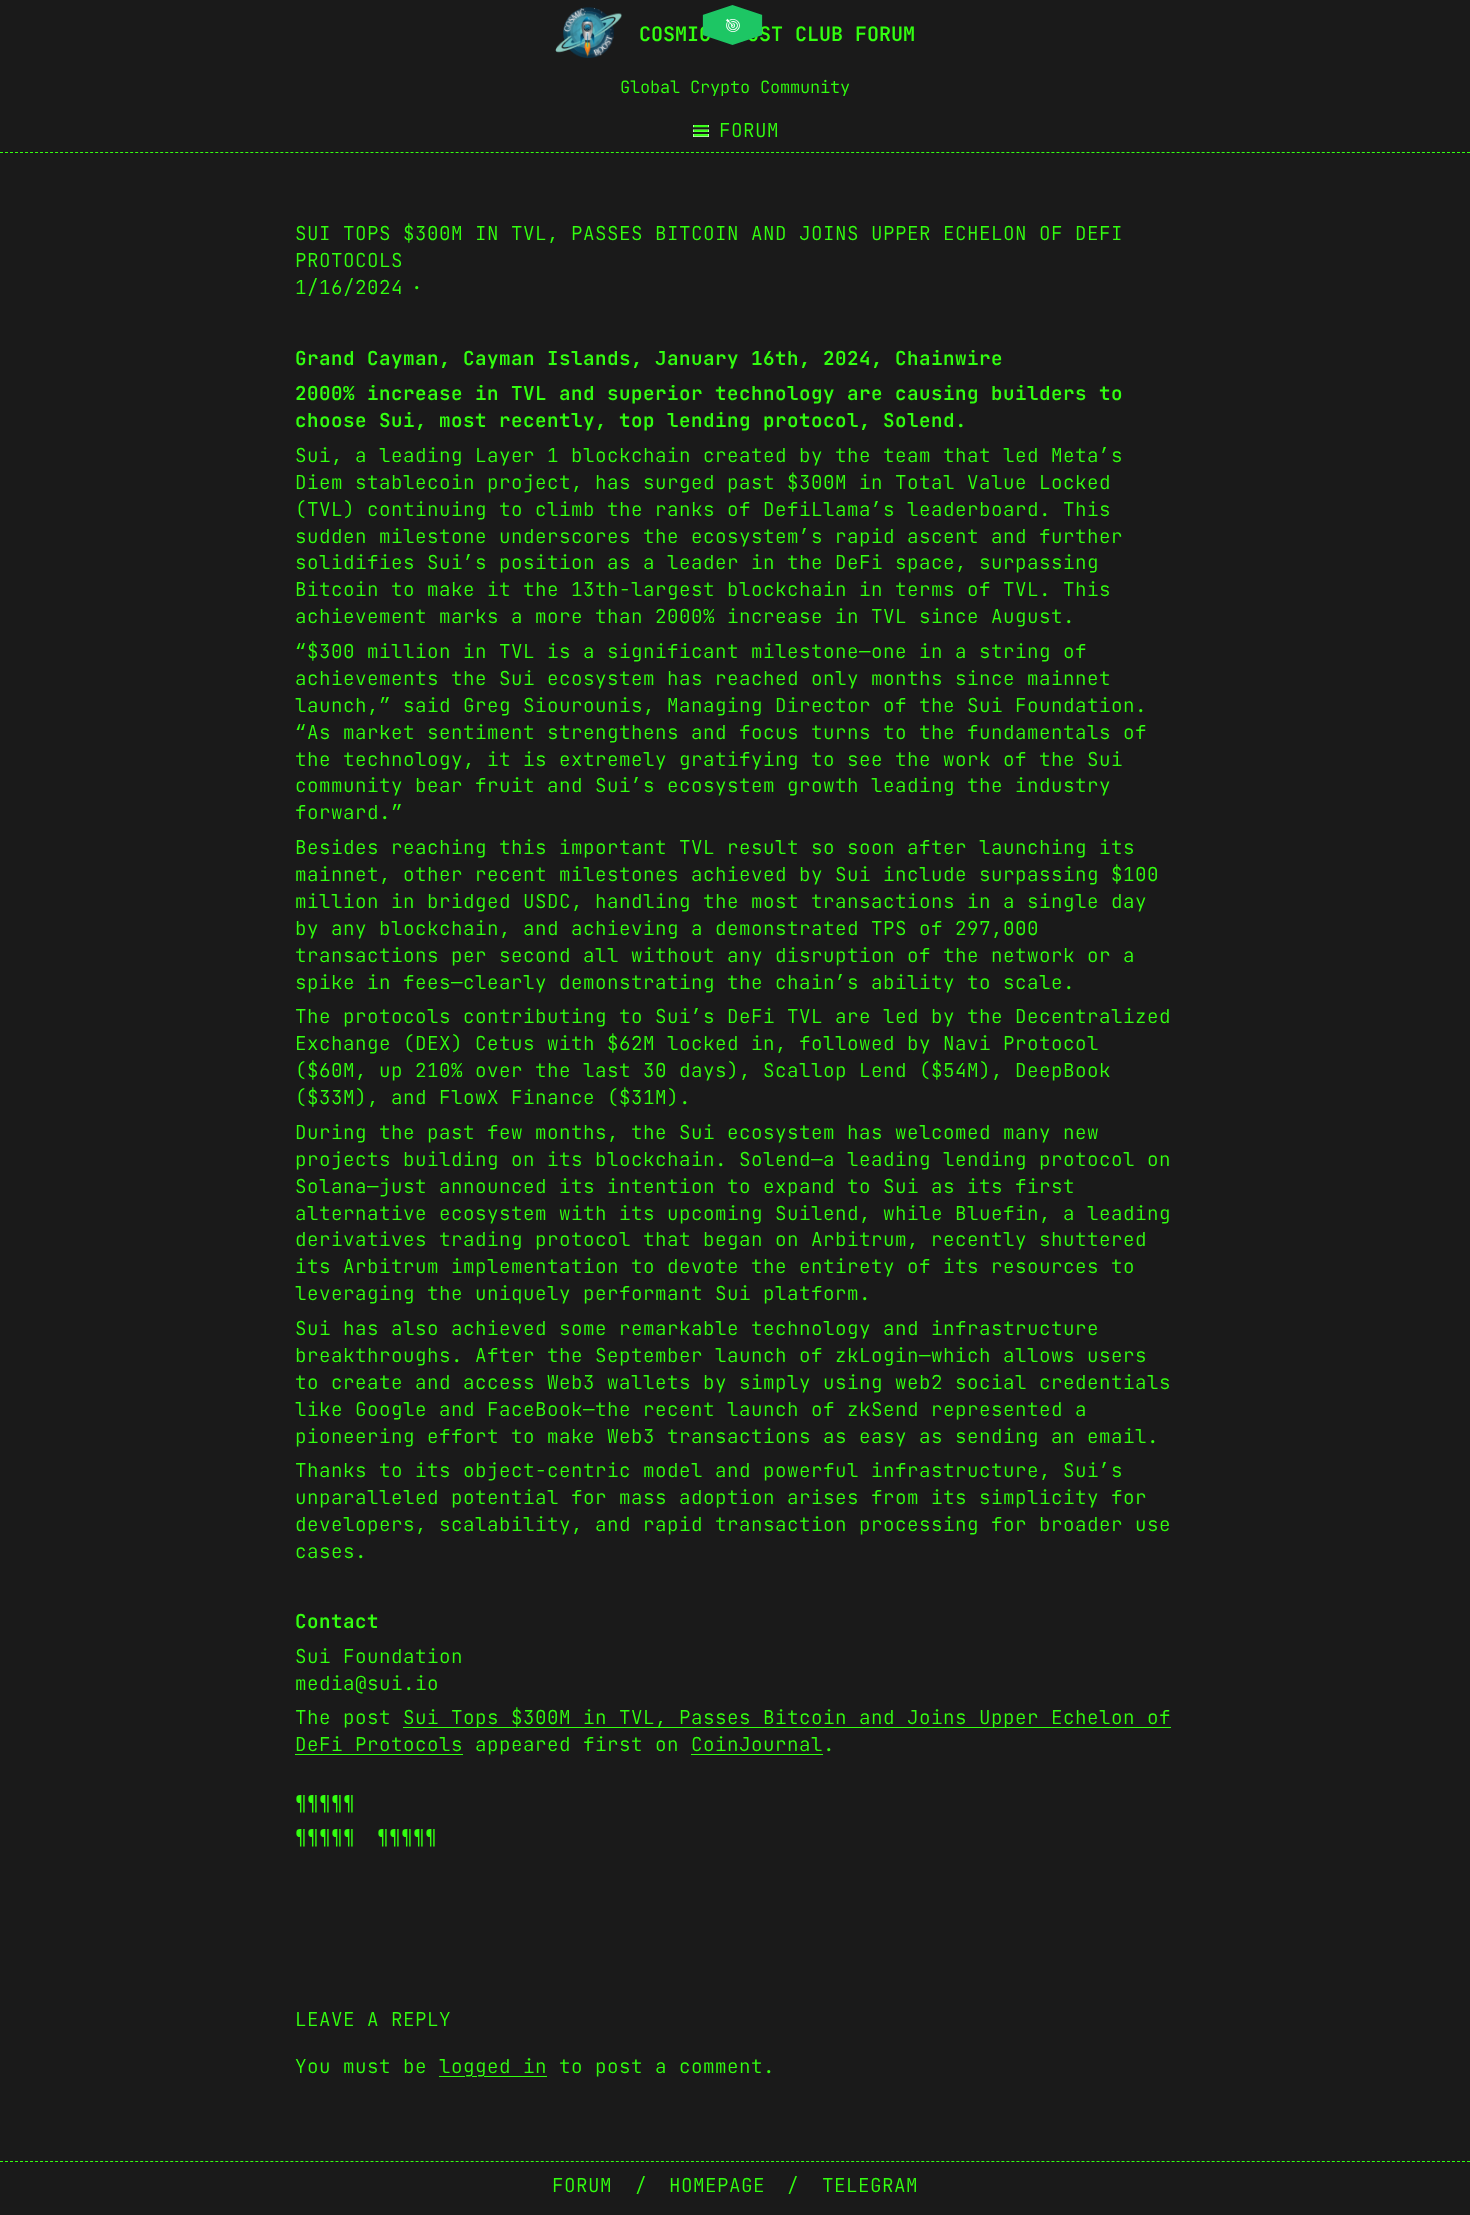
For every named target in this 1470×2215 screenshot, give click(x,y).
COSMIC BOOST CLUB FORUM (777, 34)
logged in (493, 2066)
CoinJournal (757, 1744)
